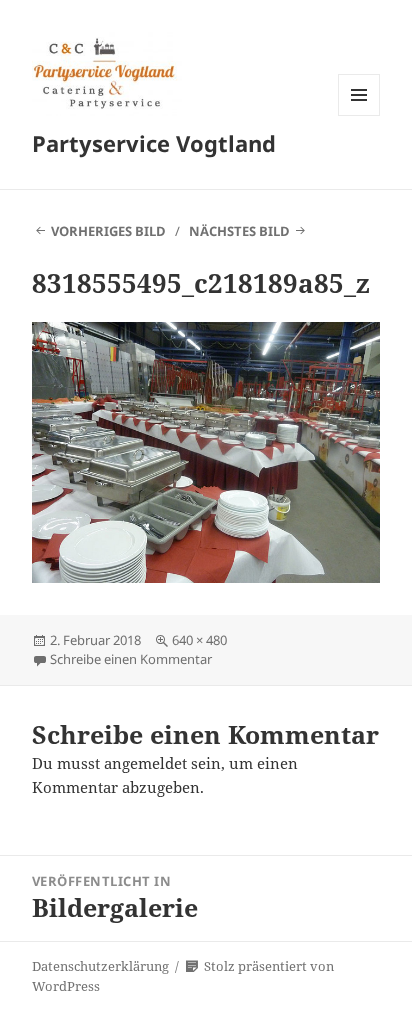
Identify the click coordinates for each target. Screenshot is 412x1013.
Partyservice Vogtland (154, 143)
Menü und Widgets (359, 115)
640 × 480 (199, 640)
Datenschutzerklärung (100, 966)
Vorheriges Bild (108, 231)
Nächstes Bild (239, 231)
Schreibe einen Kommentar (131, 659)
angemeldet (145, 763)
